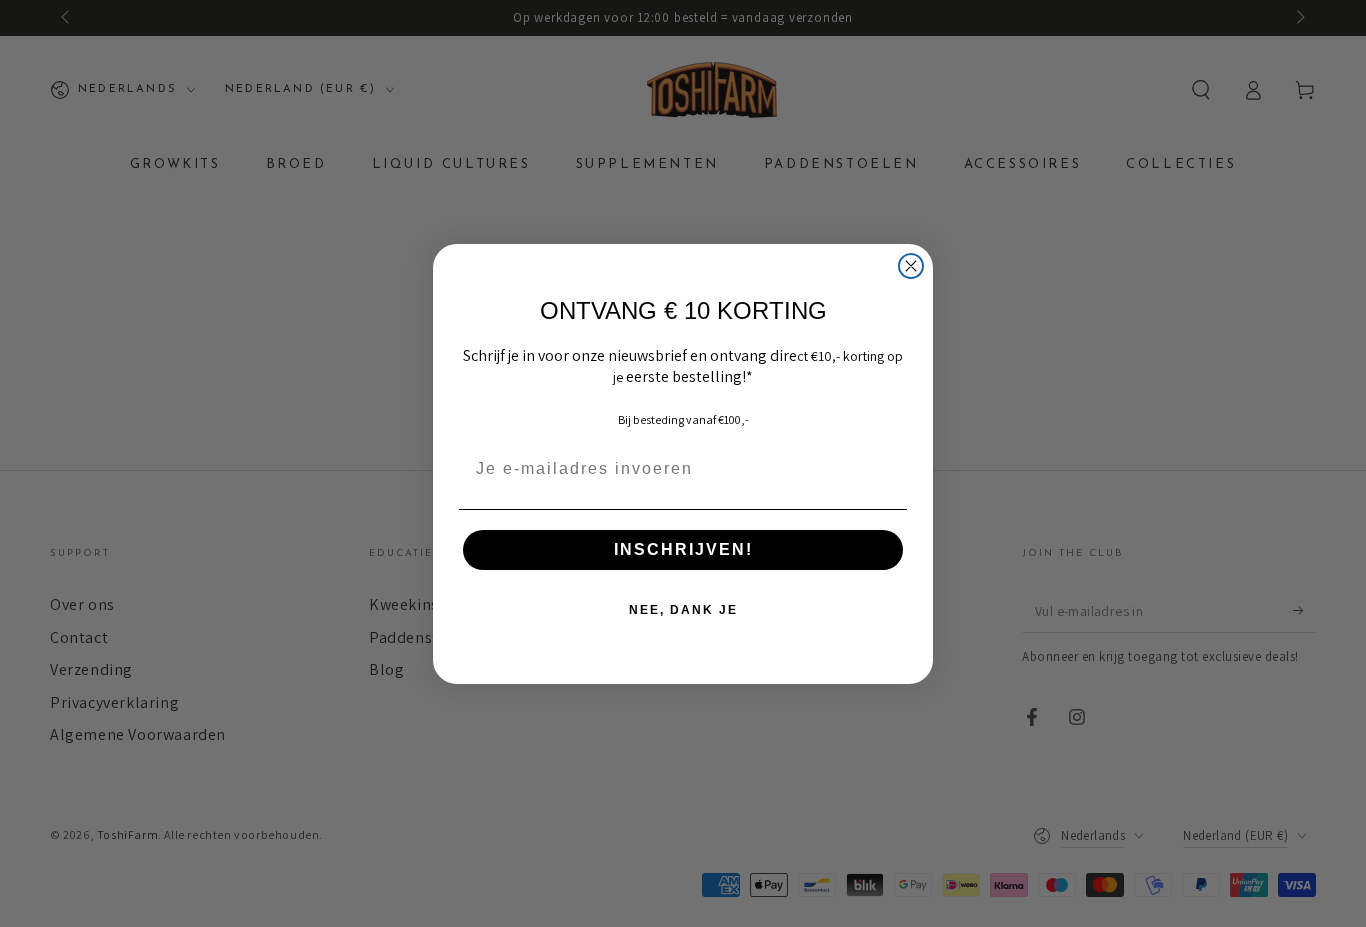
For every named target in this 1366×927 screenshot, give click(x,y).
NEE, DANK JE (683, 610)
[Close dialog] (911, 266)
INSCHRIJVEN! (683, 549)
